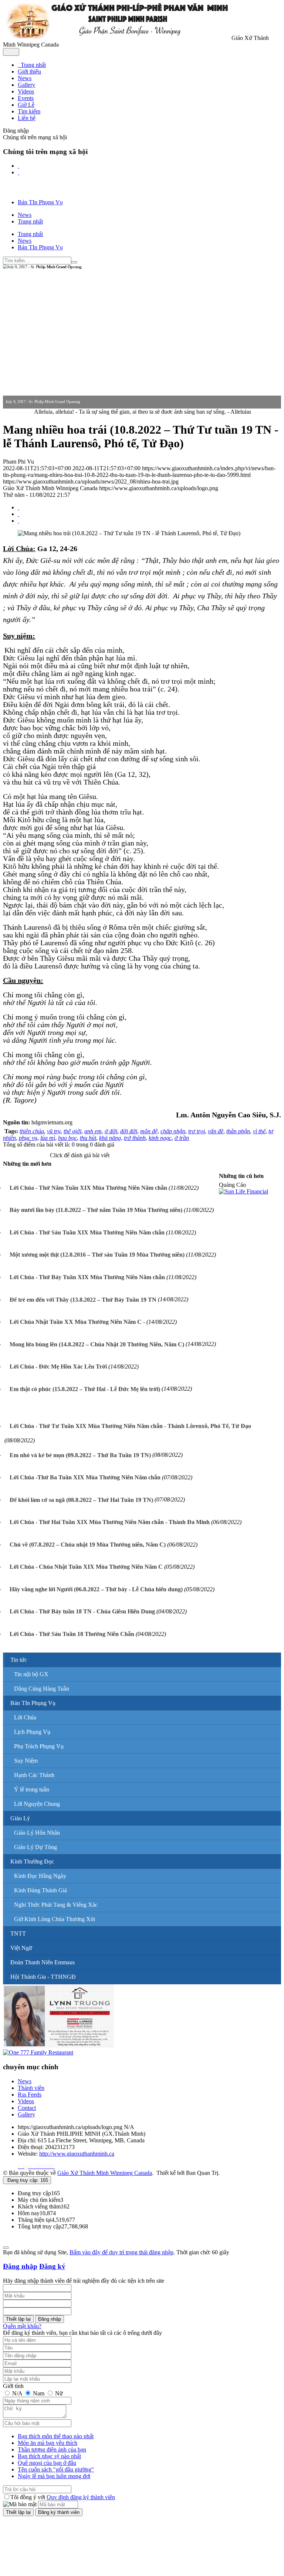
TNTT (18, 1933)
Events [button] (26, 98)
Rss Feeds (30, 2095)
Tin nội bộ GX (31, 1674)
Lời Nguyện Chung (37, 1804)
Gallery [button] (26, 85)
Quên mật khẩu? (22, 2326)
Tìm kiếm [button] (29, 111)
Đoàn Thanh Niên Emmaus (43, 1962)
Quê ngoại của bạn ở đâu (47, 2463)
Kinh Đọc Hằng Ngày (40, 1876)
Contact (27, 2108)
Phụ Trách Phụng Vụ (39, 1746)
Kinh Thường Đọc (32, 1861)
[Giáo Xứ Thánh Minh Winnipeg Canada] (116, 38)
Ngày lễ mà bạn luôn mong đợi (54, 2476)
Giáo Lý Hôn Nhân (37, 1833)
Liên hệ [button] (27, 118)
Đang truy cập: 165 (27, 2180)
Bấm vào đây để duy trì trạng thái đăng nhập (121, 2252)
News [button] (25, 78)
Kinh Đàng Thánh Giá (40, 1890)
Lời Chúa (25, 1717)
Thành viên (31, 2088)
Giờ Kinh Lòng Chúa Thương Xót (55, 1919)
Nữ (58, 2393)
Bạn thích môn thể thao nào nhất (56, 2436)
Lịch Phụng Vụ (32, 1732)
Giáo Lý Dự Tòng (35, 1847)
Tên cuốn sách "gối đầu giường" (56, 2469)
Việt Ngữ (21, 1948)
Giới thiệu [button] (29, 71)
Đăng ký (52, 2266)
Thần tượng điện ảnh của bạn (52, 2449)
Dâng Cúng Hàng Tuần (42, 1689)
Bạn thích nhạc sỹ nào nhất (49, 2456)
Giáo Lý (20, 1818)
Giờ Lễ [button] (26, 105)
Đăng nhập (20, 2266)
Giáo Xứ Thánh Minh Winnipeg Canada (105, 2173)
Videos (26, 2101)
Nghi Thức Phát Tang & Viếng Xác (56, 1905)
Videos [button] (26, 91)
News (25, 2081)
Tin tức (19, 1660)
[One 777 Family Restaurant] (38, 2052)
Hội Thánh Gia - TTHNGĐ (43, 1977)
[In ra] (18, 514)
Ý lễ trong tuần (32, 1789)
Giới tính (13, 2386)
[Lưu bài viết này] (18, 521)
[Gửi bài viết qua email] (18, 507)
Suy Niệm (26, 1761)
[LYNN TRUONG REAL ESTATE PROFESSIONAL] (58, 2046)
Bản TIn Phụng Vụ (33, 1703)
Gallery (26, 2114)
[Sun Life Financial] (244, 1191)
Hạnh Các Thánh (34, 1775)
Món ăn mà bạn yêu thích (48, 2443)
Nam (39, 2393)
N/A (17, 2393)
